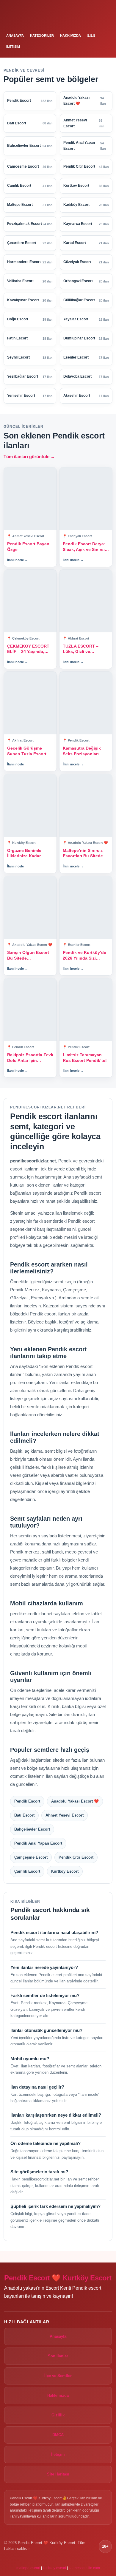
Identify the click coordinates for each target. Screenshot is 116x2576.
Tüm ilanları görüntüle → (29, 457)
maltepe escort (28, 2568)
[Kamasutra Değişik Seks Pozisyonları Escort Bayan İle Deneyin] (86, 703)
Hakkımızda (70, 35)
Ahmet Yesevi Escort (65, 1815)
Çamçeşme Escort (31, 1857)
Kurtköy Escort (65, 1871)
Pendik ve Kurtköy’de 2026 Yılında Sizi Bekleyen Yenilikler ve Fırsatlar (85, 956)
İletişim (13, 47)
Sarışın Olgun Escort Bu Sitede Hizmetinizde (28, 956)
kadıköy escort (54, 2568)
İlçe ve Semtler (58, 2376)
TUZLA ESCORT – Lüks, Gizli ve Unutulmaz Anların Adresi (81, 649)
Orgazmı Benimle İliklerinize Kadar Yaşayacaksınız (24, 854)
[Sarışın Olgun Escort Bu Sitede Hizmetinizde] (30, 907)
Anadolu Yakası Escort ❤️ (75, 1801)
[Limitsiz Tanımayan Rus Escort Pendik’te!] (86, 1010)
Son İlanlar (58, 2356)
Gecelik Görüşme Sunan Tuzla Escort (27, 751)
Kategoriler (42, 35)
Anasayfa (15, 35)
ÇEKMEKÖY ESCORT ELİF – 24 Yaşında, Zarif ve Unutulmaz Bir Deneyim (30, 649)
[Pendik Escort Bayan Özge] (30, 499)
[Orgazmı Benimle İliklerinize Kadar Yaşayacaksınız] (30, 805)
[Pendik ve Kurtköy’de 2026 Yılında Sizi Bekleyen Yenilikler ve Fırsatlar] (86, 907)
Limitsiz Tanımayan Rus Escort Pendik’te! (85, 1058)
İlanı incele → (18, 560)
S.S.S (91, 35)
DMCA (58, 2435)
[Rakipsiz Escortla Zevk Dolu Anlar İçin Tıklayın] (30, 1010)
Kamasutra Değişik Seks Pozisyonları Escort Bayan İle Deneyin (82, 751)
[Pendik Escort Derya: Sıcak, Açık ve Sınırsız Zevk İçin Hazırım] (86, 499)
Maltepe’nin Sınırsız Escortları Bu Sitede (83, 853)
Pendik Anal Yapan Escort (38, 1843)
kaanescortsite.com (84, 2568)
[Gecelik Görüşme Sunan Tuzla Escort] (30, 703)
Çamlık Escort (27, 1871)
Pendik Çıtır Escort (76, 1857)
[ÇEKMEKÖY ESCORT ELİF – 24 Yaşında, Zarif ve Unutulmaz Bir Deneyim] (30, 601)
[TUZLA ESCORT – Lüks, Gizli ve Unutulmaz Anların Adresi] (86, 601)
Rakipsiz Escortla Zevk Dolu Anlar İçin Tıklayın (30, 1058)
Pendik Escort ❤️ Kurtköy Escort (58, 2278)
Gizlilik (58, 2415)
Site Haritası (58, 2474)
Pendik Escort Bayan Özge (28, 547)
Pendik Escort (27, 1801)
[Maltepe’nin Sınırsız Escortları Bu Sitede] (86, 805)
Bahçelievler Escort (32, 1829)
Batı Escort (24, 1815)
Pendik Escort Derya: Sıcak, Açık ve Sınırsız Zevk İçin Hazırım (85, 547)
